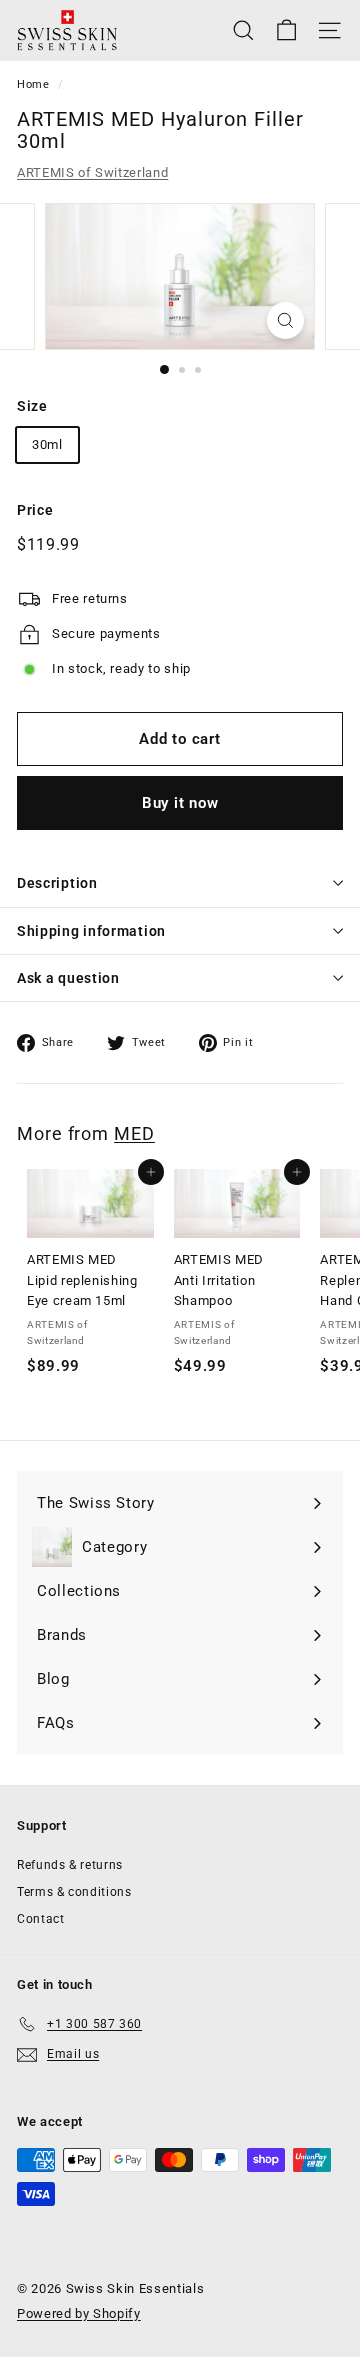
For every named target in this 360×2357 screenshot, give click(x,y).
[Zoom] (285, 320)
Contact (41, 1919)
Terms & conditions (74, 1892)
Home (33, 84)
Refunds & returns (70, 1865)
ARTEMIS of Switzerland (92, 172)
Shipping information (91, 931)
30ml (47, 444)
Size (32, 406)
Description (57, 883)
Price (35, 510)
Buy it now (180, 803)
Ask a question (68, 978)
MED (134, 1133)
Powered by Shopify (79, 2313)
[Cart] (286, 30)
